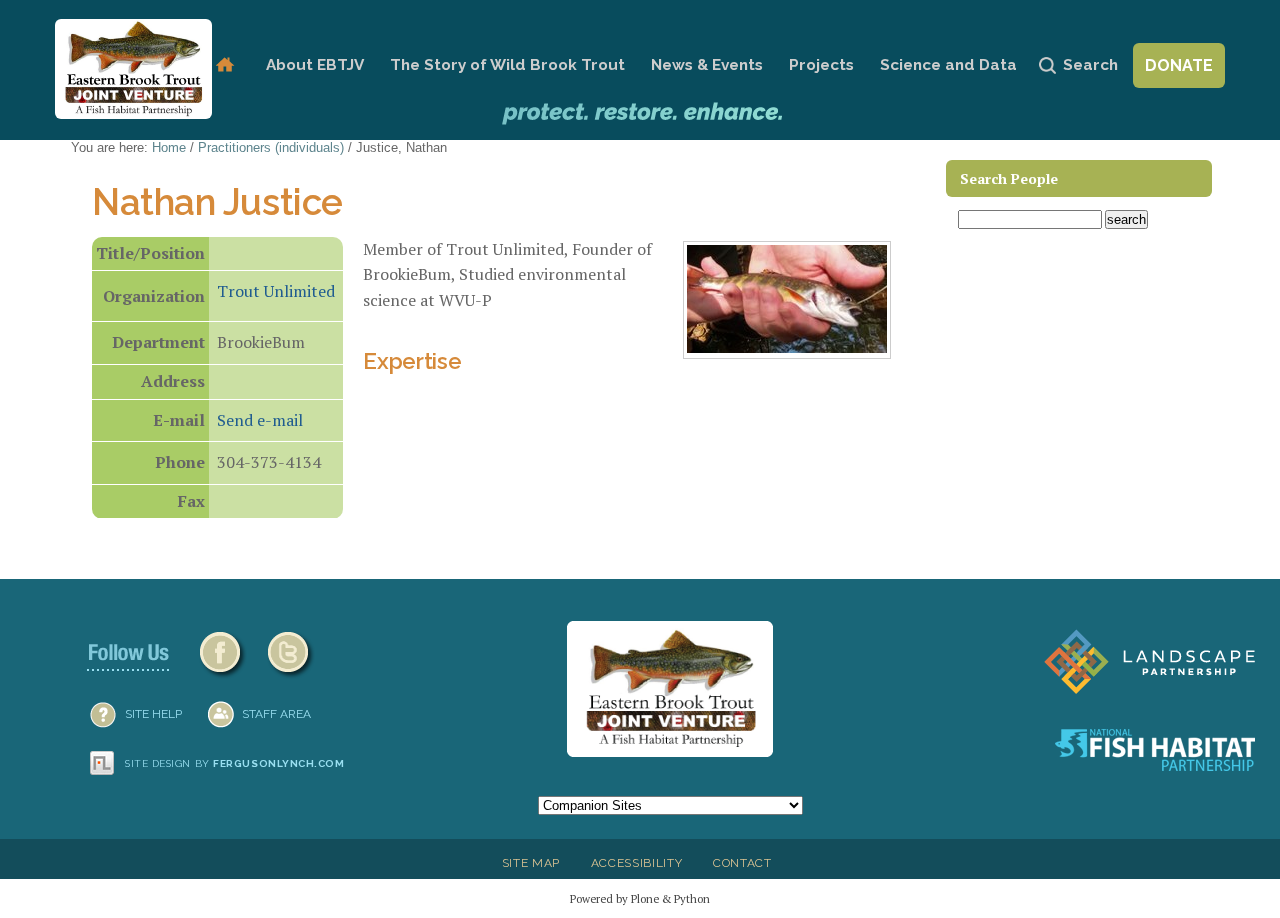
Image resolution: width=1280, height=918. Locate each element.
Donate (1179, 65)
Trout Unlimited (276, 291)
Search (1090, 65)
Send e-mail (260, 420)
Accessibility (637, 863)
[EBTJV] (133, 69)
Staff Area (276, 714)
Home (224, 65)
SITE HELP (153, 714)
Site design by (235, 763)
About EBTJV (315, 65)
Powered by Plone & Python (640, 898)
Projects (821, 65)
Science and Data (948, 65)
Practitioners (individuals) (271, 147)
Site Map (531, 863)
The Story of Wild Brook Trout (507, 65)
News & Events (707, 65)
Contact (742, 863)
